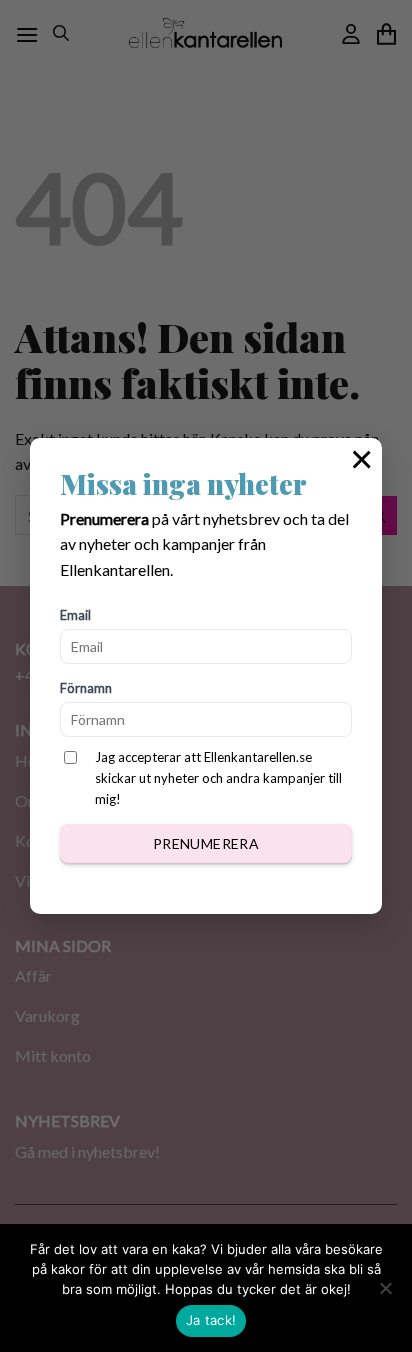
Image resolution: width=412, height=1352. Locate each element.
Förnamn (86, 688)
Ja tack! (211, 1320)
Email (75, 615)
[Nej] (385, 1294)
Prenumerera (206, 843)
